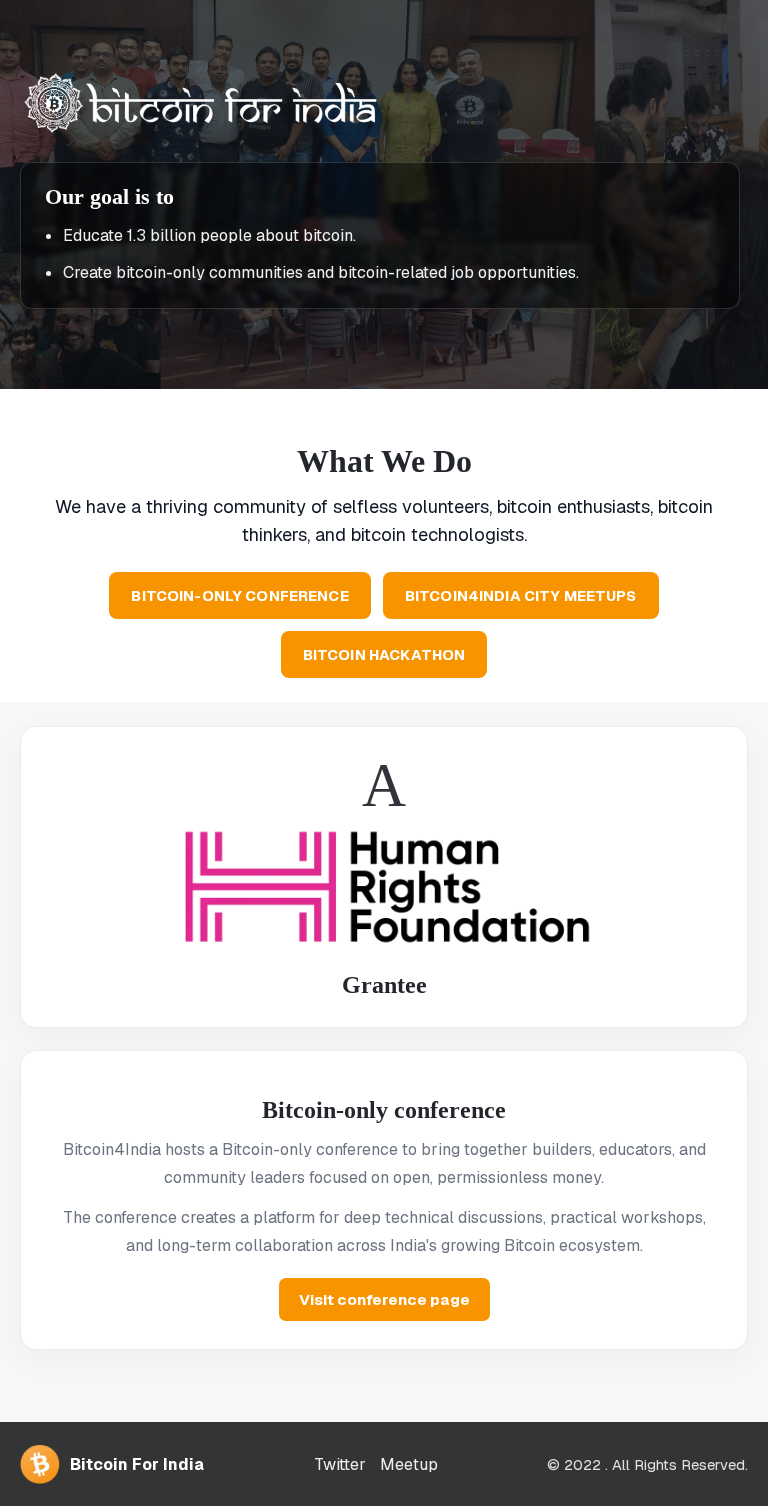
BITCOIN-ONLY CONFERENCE (239, 595)
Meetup (409, 1464)
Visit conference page (384, 1299)
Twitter (340, 1464)
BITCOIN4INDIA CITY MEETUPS (521, 595)
